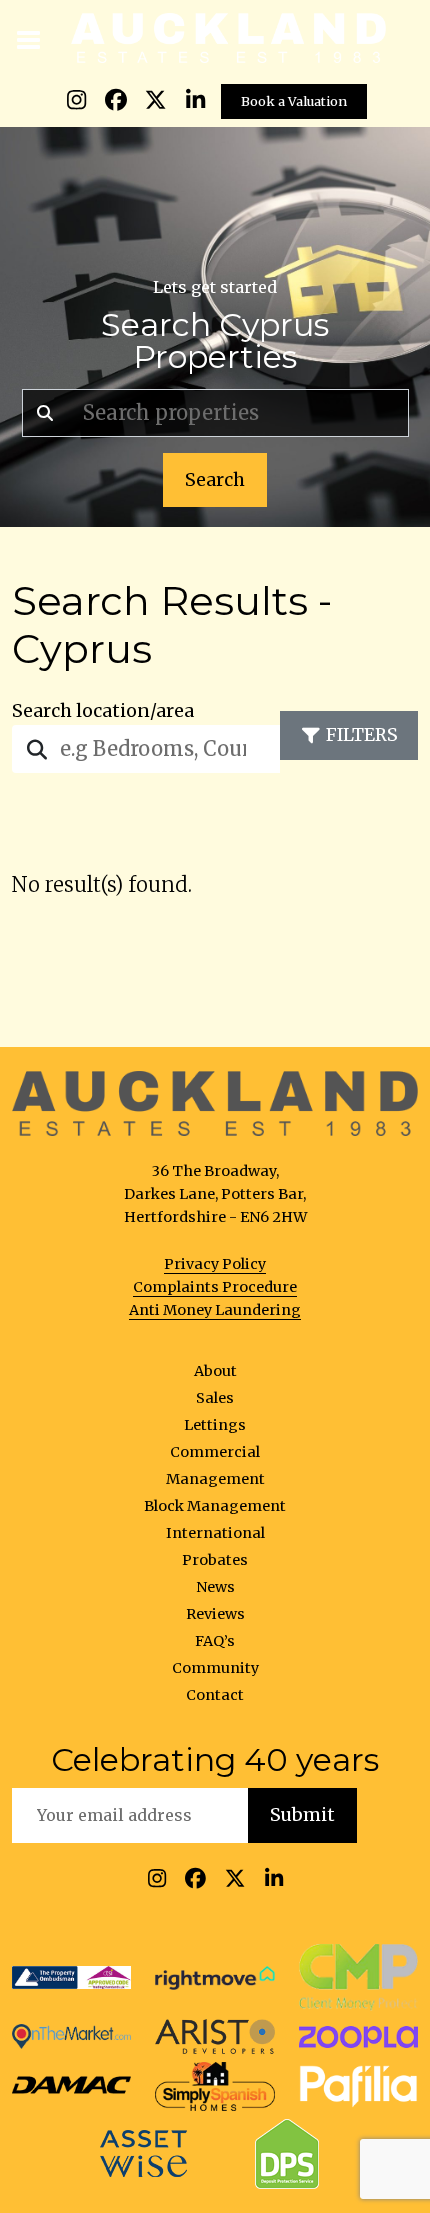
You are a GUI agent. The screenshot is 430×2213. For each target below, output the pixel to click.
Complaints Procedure (215, 1287)
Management (215, 1479)
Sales (215, 1398)
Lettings (215, 1425)
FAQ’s (215, 1641)
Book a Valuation (294, 101)
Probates (215, 1560)
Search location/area (103, 711)
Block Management (215, 1506)
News (215, 1587)
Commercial (215, 1452)
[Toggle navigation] (29, 38)
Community (215, 1668)
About (215, 1371)
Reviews (215, 1614)
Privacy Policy (215, 1264)
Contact (215, 1695)
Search (215, 480)
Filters (362, 735)
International (215, 1533)
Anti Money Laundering (215, 1310)
